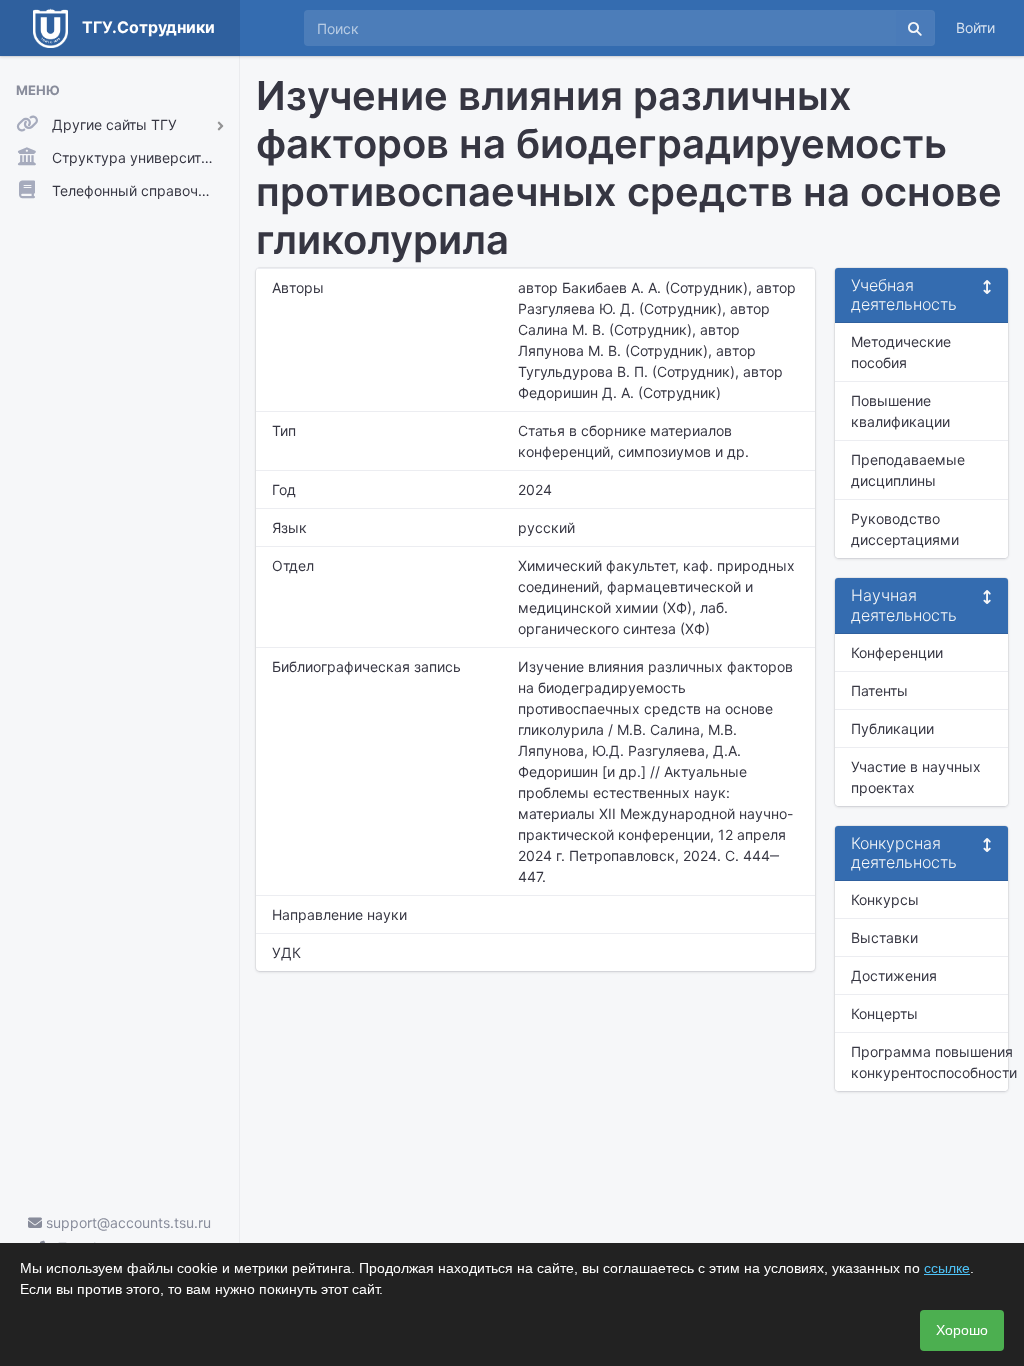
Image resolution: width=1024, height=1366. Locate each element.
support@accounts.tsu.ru (126, 1222)
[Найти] (915, 28)
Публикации (892, 728)
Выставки (884, 937)
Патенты (879, 690)
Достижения (894, 975)
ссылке (947, 1268)
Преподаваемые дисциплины (908, 470)
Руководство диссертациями (905, 529)
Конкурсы (885, 899)
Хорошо (962, 1330)
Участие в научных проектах (916, 777)
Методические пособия (901, 352)
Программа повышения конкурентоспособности (929, 1062)
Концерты (884, 1013)
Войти (975, 27)
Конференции (897, 652)
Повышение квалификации (900, 411)
